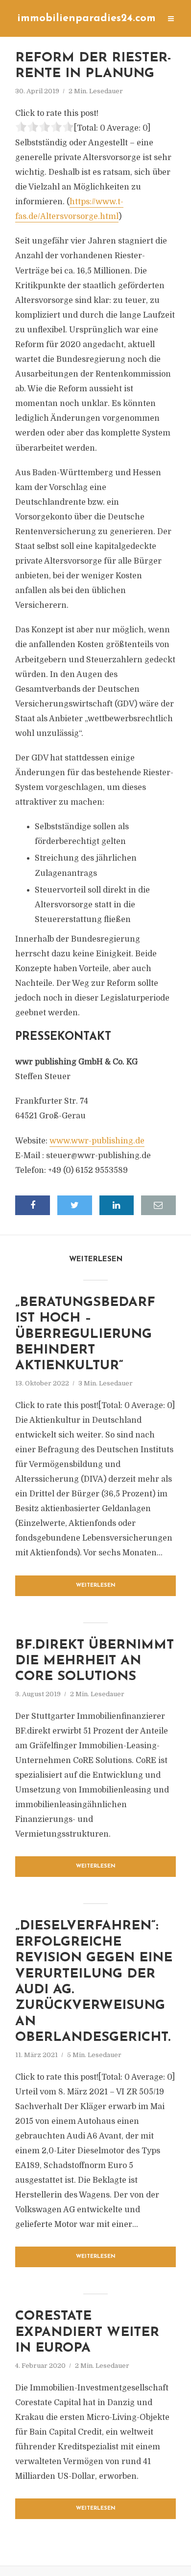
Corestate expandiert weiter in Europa (87, 2332)
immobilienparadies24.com (86, 18)
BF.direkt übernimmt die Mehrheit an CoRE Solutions (95, 1661)
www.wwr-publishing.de (97, 1141)
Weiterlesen (96, 1586)
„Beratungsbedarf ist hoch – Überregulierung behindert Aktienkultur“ (85, 1335)
